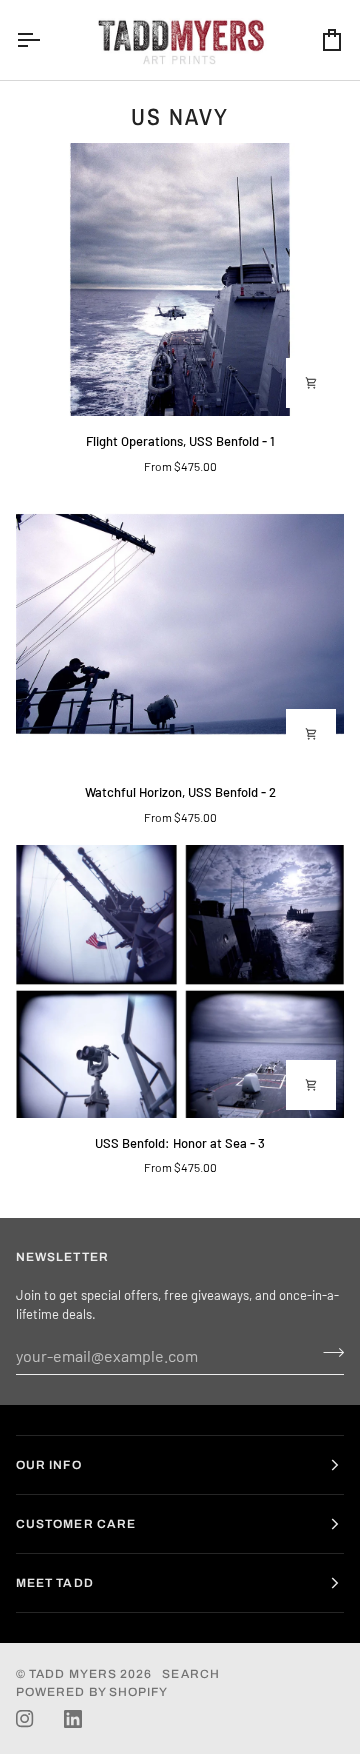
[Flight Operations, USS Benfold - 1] (180, 279)
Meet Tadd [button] (55, 1583)
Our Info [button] (49, 1465)
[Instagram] (25, 1719)
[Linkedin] (73, 1719)
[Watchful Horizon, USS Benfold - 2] (180, 630)
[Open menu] (46, 40)
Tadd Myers (73, 1674)
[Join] (327, 1353)
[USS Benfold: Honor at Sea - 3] (180, 981)
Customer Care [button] (76, 1524)
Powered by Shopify (92, 1692)
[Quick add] (311, 383)
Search (190, 1674)
